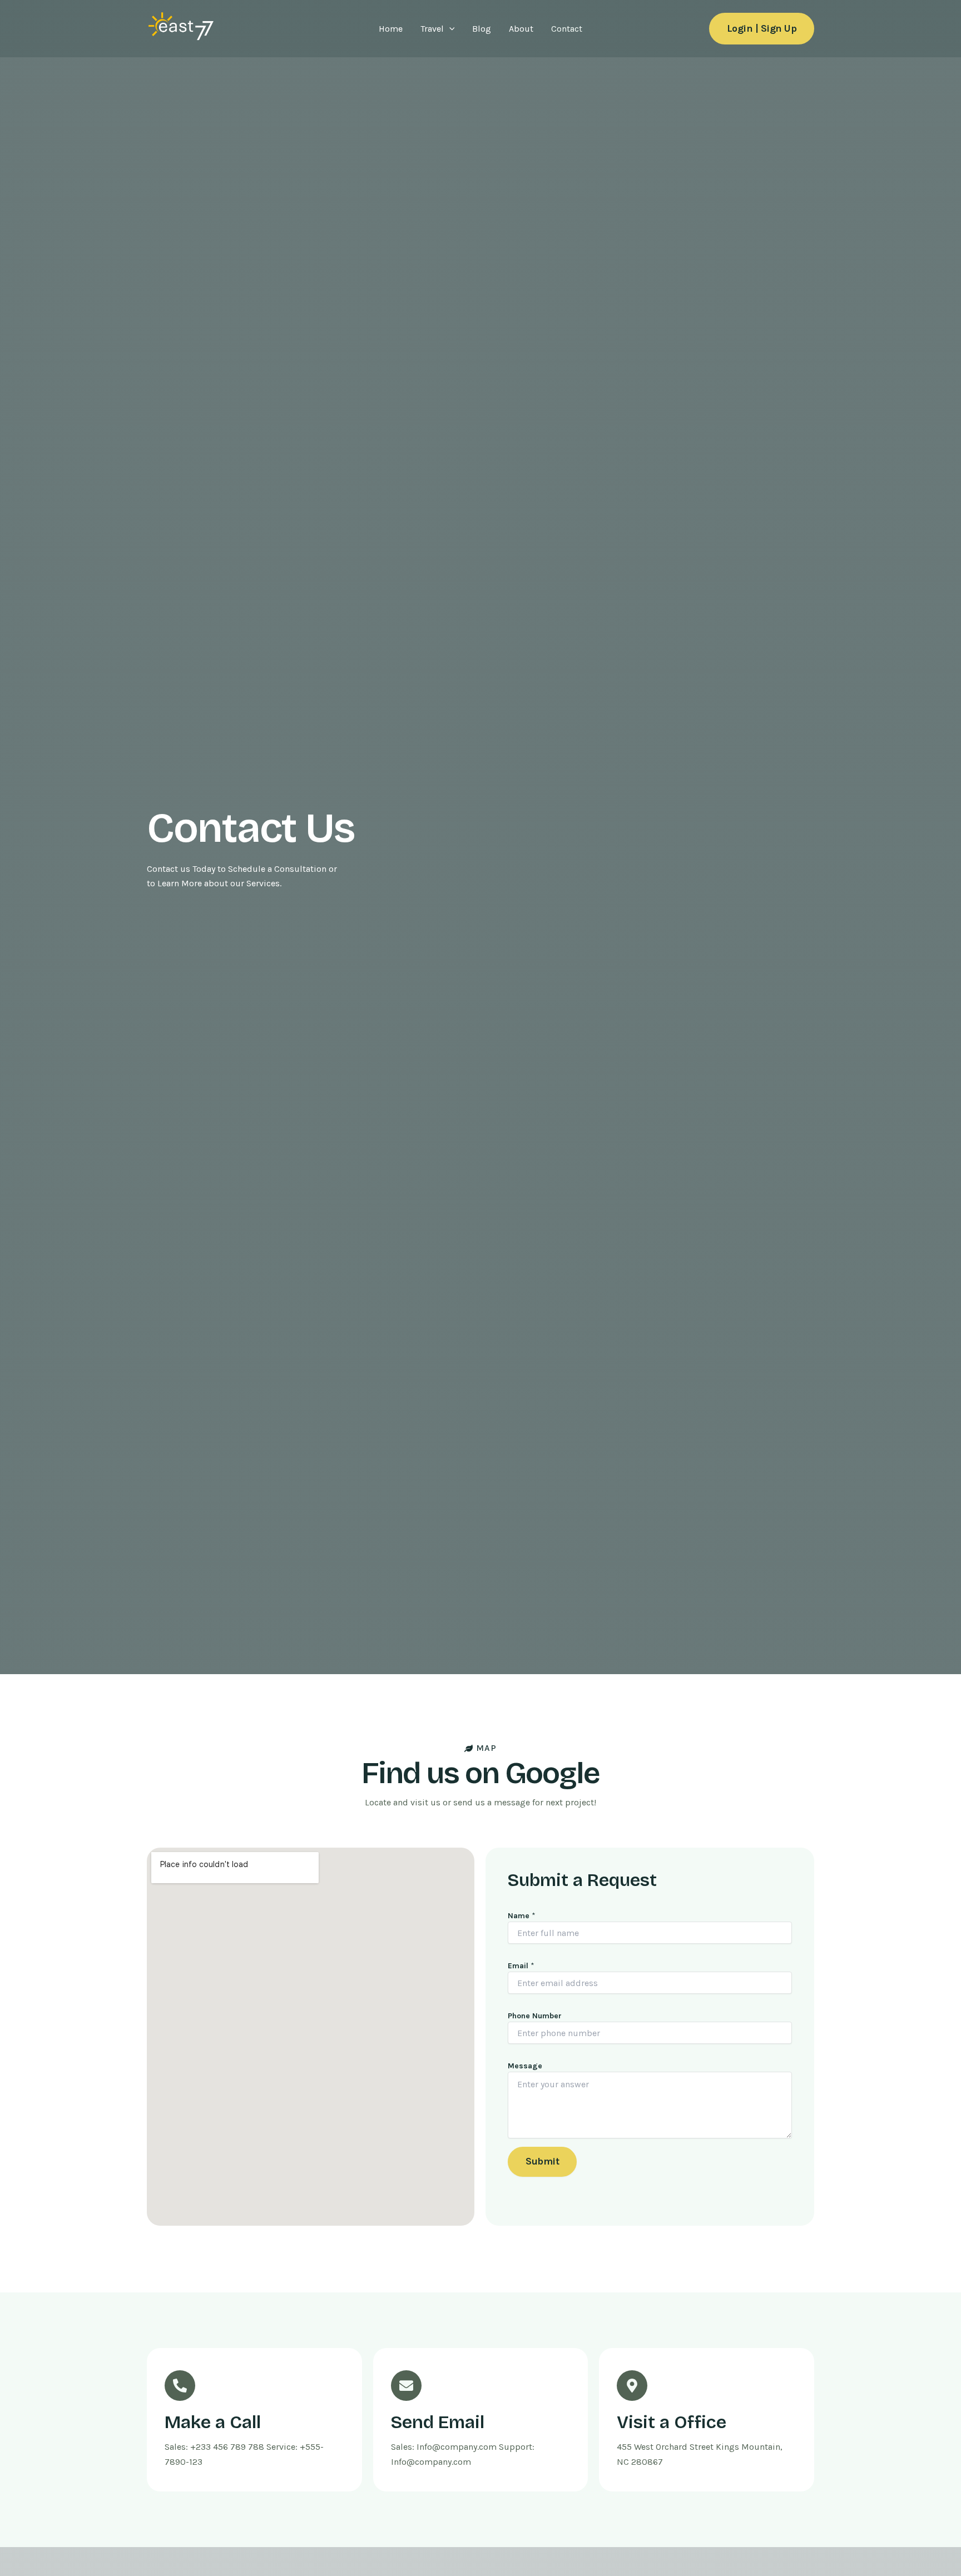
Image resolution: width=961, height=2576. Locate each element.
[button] (449, 29)
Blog (482, 29)
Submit (542, 2161)
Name (522, 1916)
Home (391, 29)
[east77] (180, 28)
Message (525, 2066)
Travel (432, 29)
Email (521, 1966)
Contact (567, 29)
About (521, 29)
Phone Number (535, 2016)
